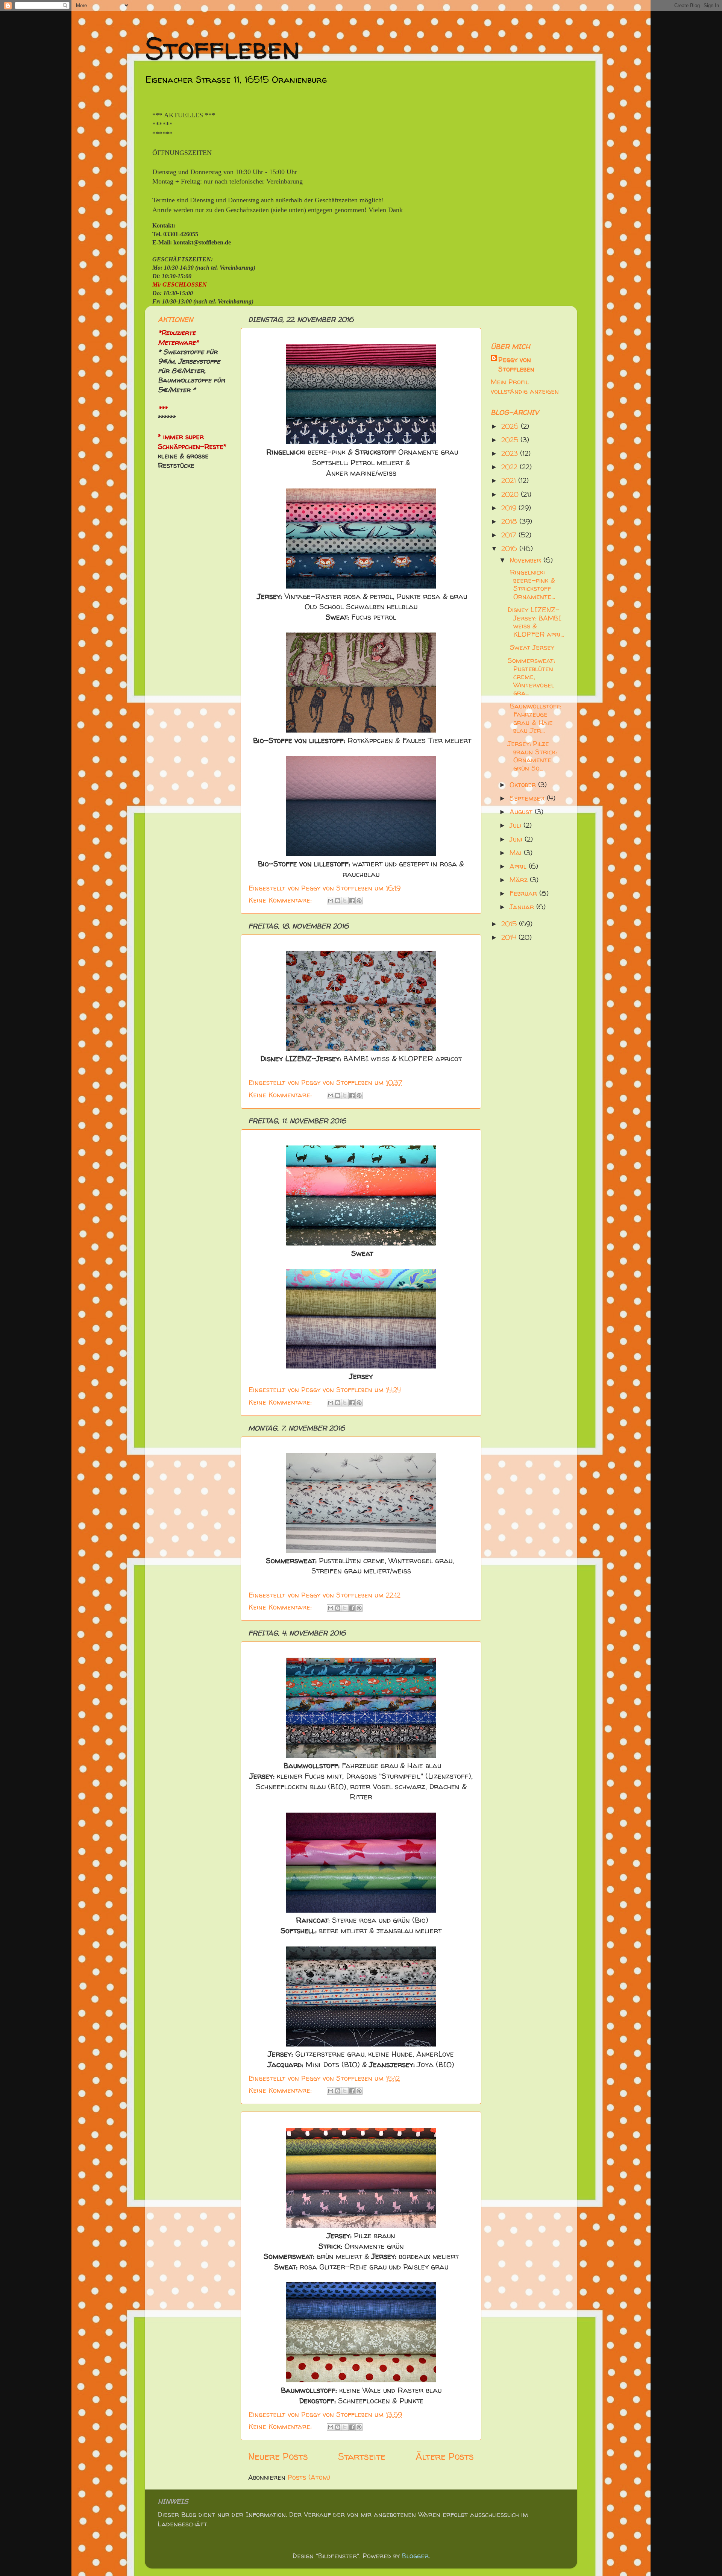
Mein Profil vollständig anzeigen (525, 387)
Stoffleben (222, 48)
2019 (510, 508)
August (522, 812)
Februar (524, 893)
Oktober (524, 785)
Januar (523, 907)
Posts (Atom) (309, 2477)
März (520, 880)
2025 (511, 440)
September (528, 798)
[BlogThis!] (338, 901)
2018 (510, 521)
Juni (517, 839)
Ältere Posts (445, 2456)
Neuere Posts (278, 2456)
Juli (516, 825)
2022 (510, 467)
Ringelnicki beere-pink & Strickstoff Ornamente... (531, 584)
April (519, 866)
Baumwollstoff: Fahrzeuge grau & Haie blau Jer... (534, 718)
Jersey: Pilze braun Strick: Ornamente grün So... (532, 756)
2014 (510, 937)
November (526, 560)
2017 (510, 535)
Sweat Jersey (531, 647)
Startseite (362, 2456)
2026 (511, 426)
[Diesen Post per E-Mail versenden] (331, 901)
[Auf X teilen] (345, 901)
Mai (517, 853)
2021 (510, 480)
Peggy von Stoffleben (516, 364)
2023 (511, 453)
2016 (510, 548)
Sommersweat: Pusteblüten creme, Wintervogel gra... (531, 677)
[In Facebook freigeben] (352, 901)
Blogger (415, 2556)
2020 (511, 494)
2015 (510, 924)
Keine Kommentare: (281, 900)
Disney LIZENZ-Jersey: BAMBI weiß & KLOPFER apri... (536, 622)
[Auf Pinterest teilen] (359, 901)
